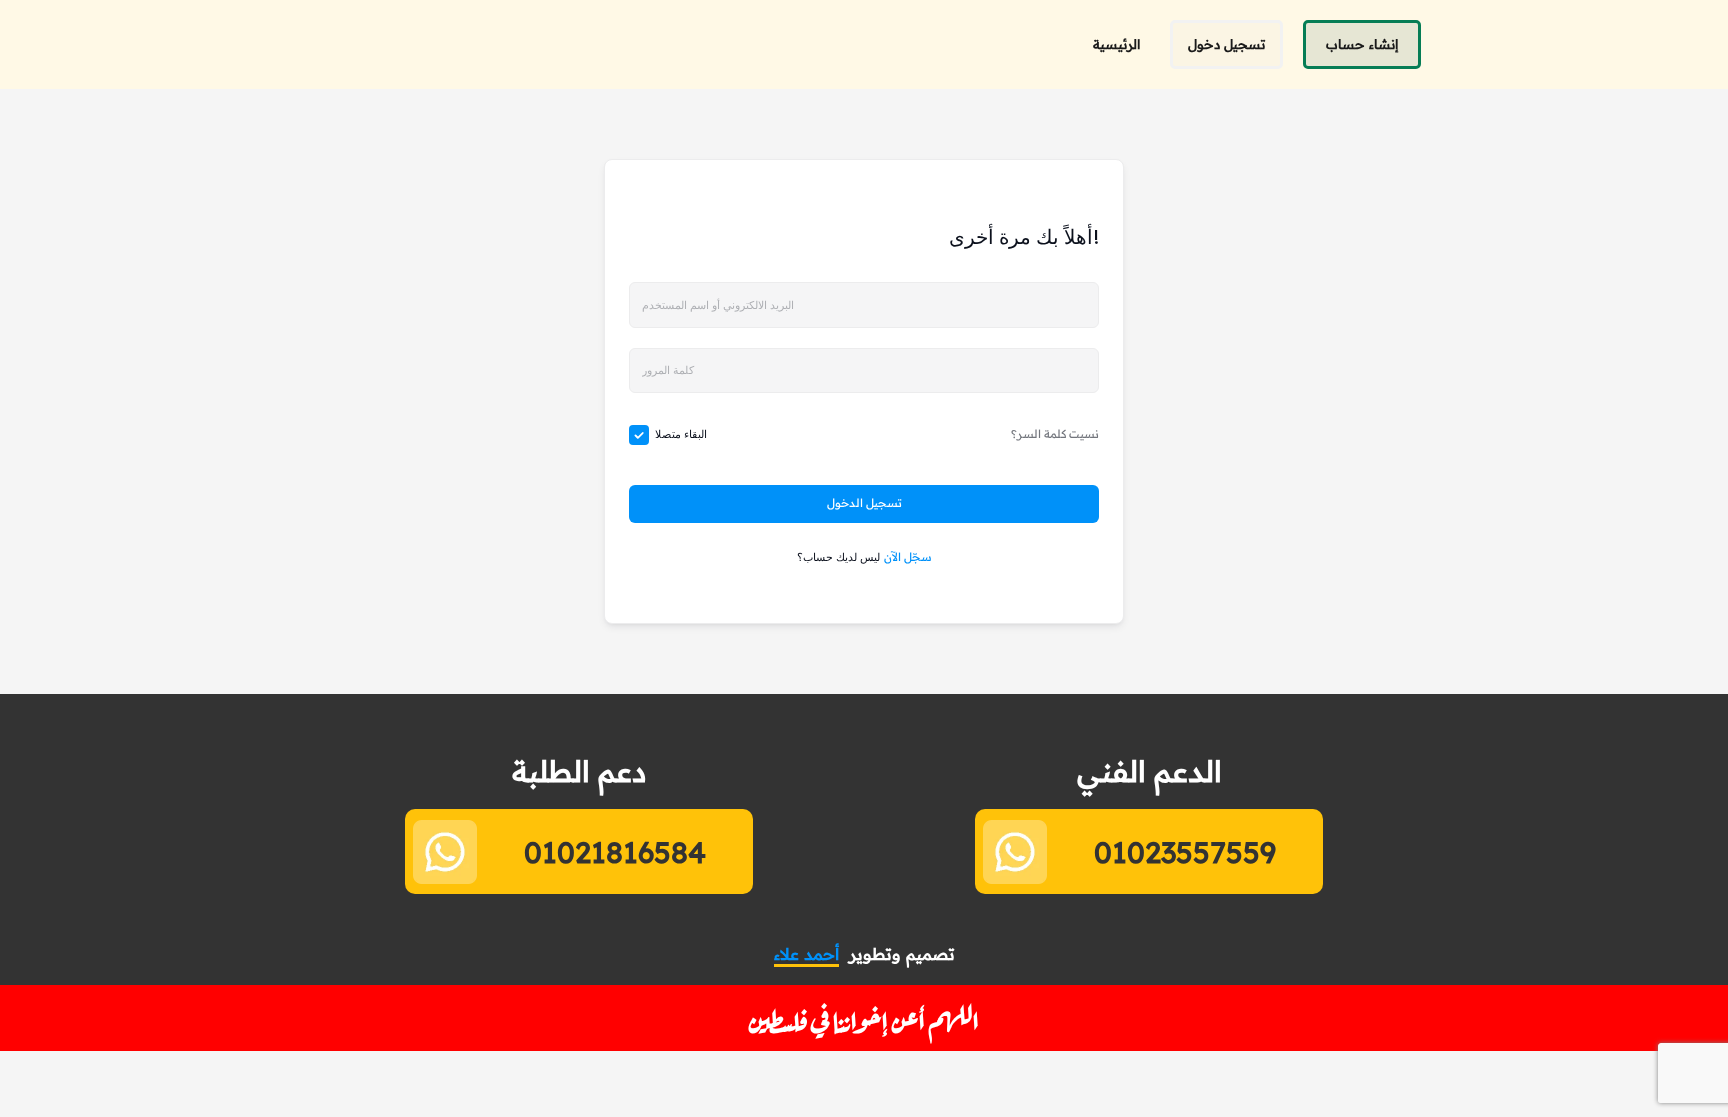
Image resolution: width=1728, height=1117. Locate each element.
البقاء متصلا (681, 434)
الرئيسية (1116, 44)
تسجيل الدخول (864, 503)
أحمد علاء (806, 954)
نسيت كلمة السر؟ (1055, 434)
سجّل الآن (908, 557)
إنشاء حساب (1362, 44)
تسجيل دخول (1226, 44)
